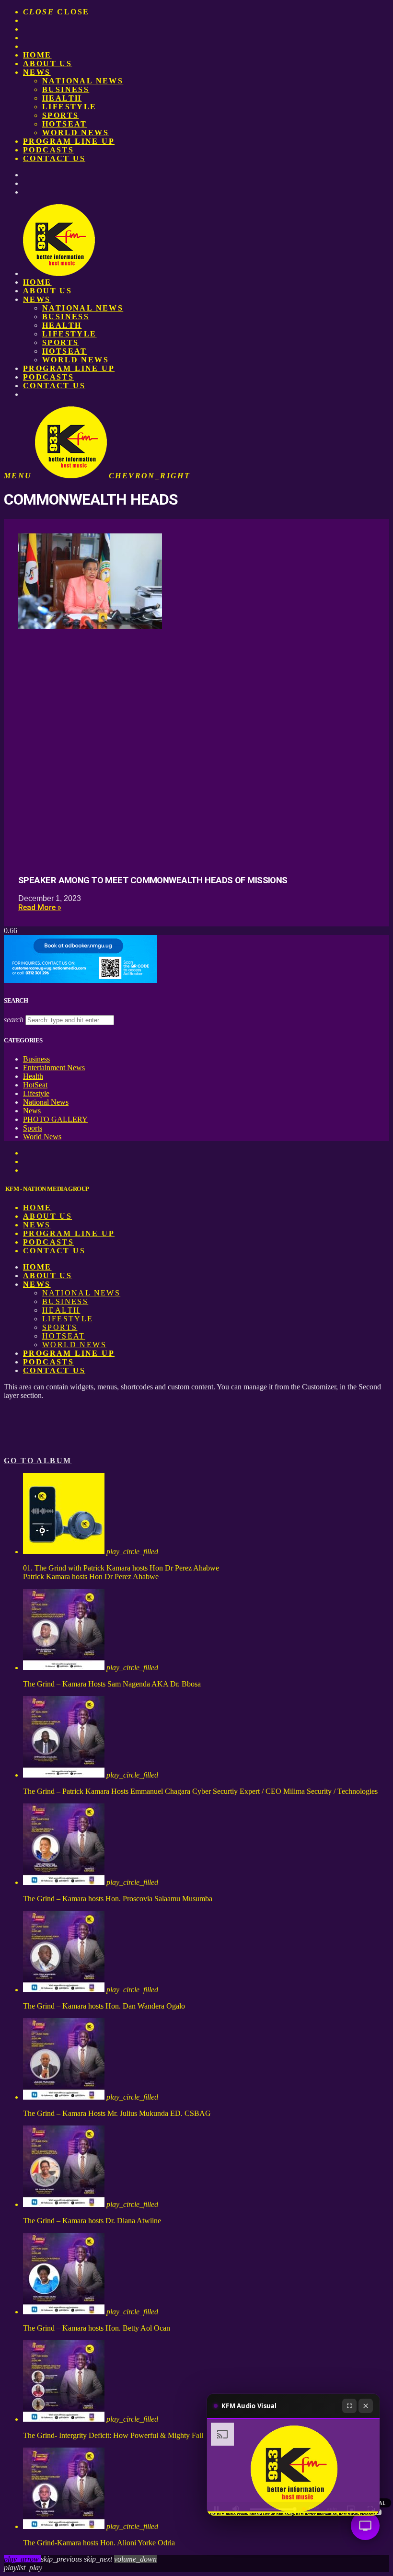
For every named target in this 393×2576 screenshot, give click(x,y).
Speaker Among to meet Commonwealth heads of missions (153, 880)
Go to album (38, 1461)
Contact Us (54, 158)
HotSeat (65, 124)
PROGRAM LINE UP (69, 141)
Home (37, 55)
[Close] (366, 2406)
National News (83, 81)
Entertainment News (54, 1068)
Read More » (40, 907)
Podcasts (48, 150)
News (37, 72)
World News (75, 133)
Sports (60, 115)
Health (62, 98)
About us (47, 64)
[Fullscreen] (349, 2406)
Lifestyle (69, 107)
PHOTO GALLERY (55, 1119)
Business (66, 89)
